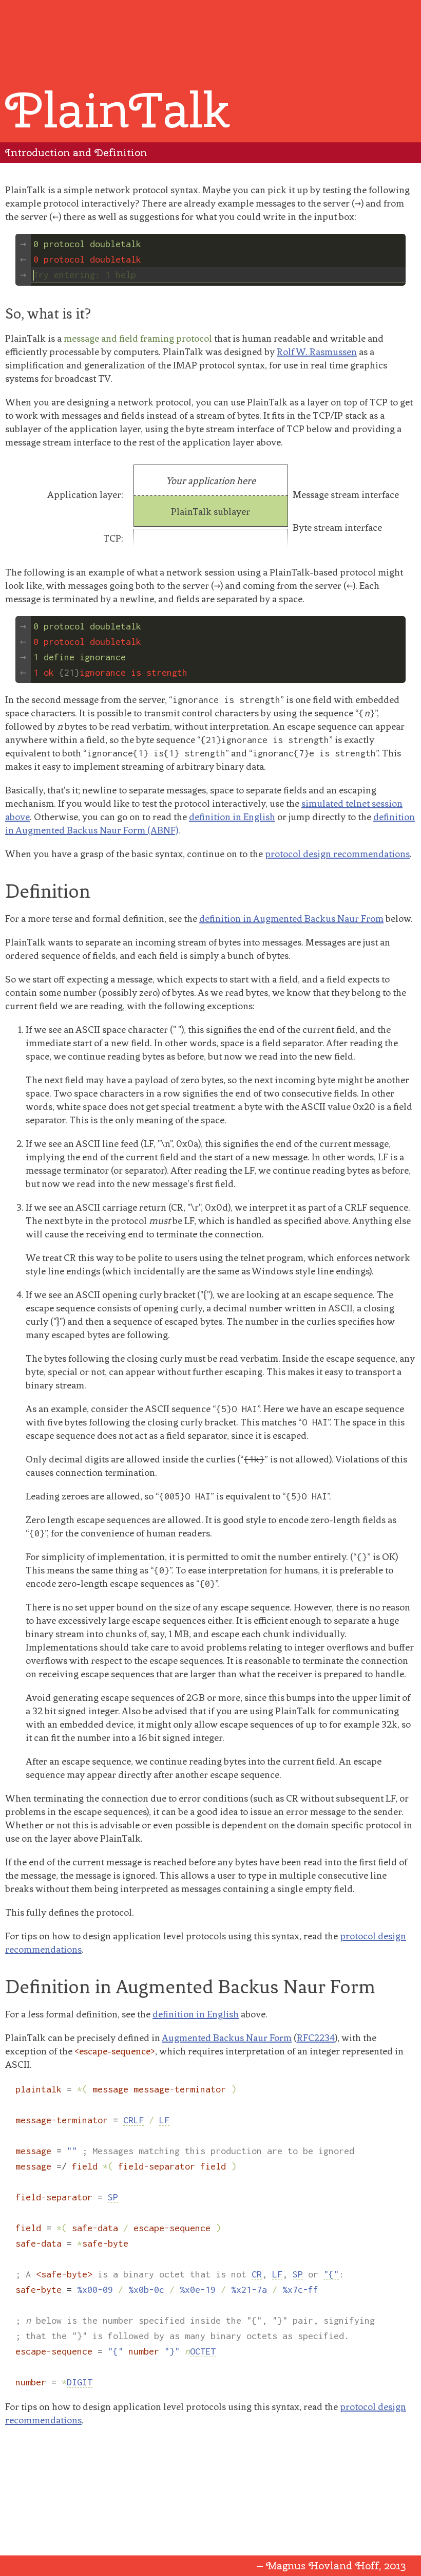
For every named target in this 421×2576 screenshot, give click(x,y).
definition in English (232, 817)
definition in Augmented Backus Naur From (291, 919)
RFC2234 (316, 2038)
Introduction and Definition (76, 152)
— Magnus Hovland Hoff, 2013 (331, 2565)
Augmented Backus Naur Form (227, 2038)
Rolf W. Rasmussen (317, 352)
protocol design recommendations (337, 854)
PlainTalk (118, 110)
